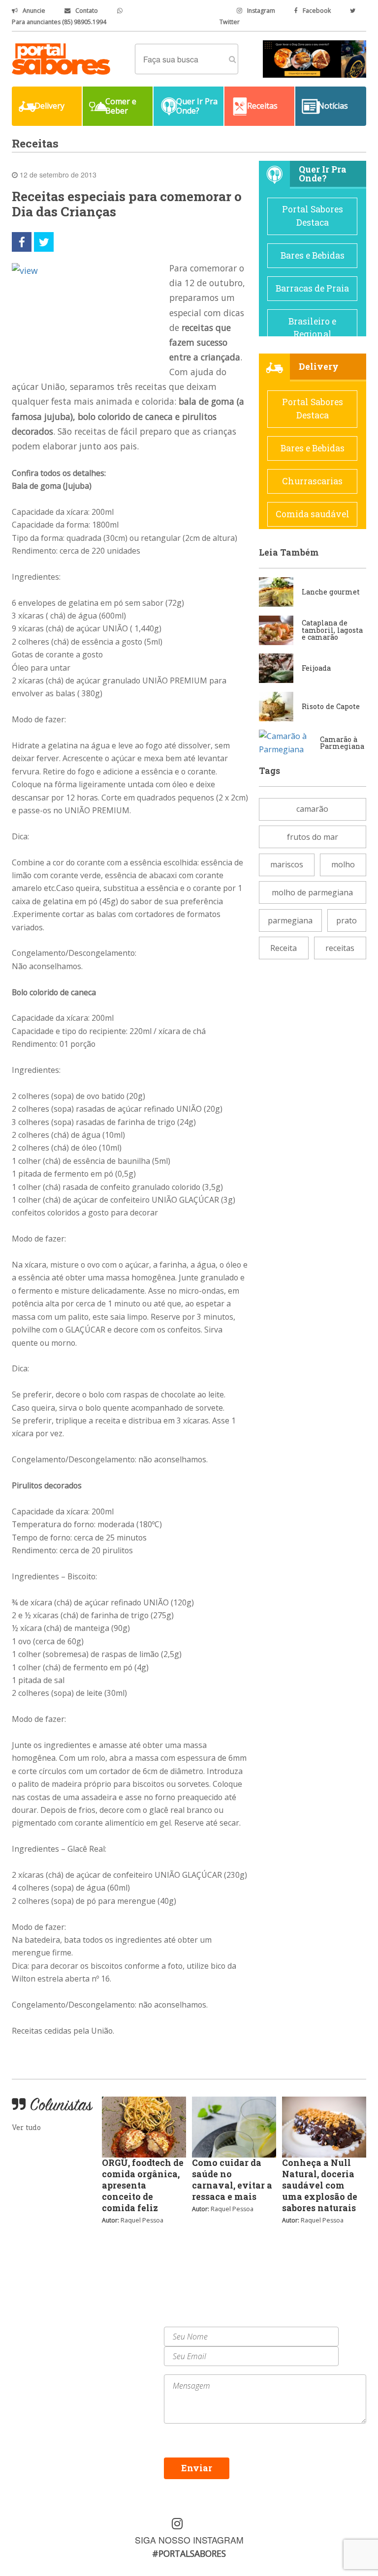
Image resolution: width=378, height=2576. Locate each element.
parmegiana (290, 920)
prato (346, 920)
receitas (340, 948)
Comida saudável (313, 514)
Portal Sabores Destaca (313, 216)
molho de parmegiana (312, 892)
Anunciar (116, 2343)
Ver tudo (26, 2127)
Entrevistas (120, 2354)
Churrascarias (312, 481)
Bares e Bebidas (313, 255)
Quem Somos (122, 2332)
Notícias (28, 2332)
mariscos (287, 864)
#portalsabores (189, 2553)
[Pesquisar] (233, 59)
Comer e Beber (40, 2343)
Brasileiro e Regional (312, 328)
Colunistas (32, 2365)
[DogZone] (315, 58)
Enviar (197, 2468)
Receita (283, 948)
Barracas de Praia (312, 288)
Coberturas (33, 2354)
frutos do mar (313, 837)
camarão (312, 809)
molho (343, 864)
